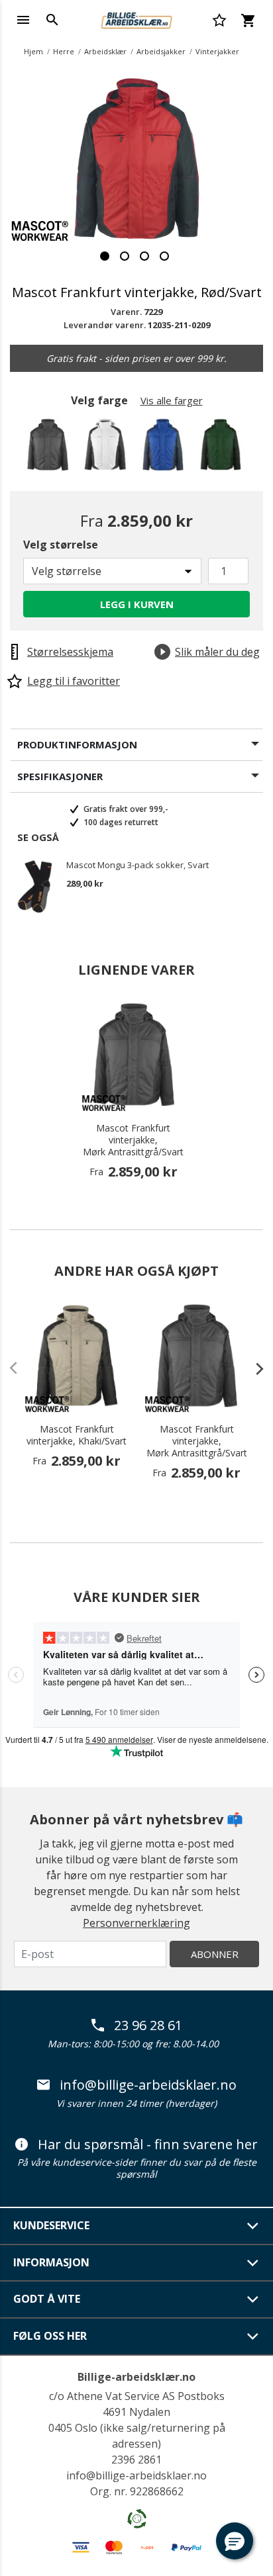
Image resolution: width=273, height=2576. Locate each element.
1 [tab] (105, 256)
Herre (64, 51)
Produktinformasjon (77, 744)
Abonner (215, 1954)
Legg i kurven (137, 604)
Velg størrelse (61, 545)
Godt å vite (47, 2299)
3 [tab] (144, 256)
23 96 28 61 (148, 2025)
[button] (235, 2541)
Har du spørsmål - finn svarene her (148, 2145)
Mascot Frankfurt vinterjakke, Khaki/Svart (77, 1435)
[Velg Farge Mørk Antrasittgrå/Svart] (50, 448)
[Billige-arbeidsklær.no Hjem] (136, 19)
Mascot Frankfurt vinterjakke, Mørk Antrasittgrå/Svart (133, 1140)
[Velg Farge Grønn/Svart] (223, 448)
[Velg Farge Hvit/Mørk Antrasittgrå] (108, 448)
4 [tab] (164, 256)
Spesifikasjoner (60, 776)
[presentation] (253, 1368)
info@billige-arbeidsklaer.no (148, 2085)
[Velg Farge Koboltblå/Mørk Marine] (165, 448)
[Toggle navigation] (23, 20)
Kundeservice (51, 2225)
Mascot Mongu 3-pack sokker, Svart (137, 866)
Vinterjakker (217, 51)
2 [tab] (125, 256)
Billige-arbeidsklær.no (136, 2377)
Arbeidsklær (105, 51)
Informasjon (51, 2262)
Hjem (33, 51)
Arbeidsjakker (161, 51)
